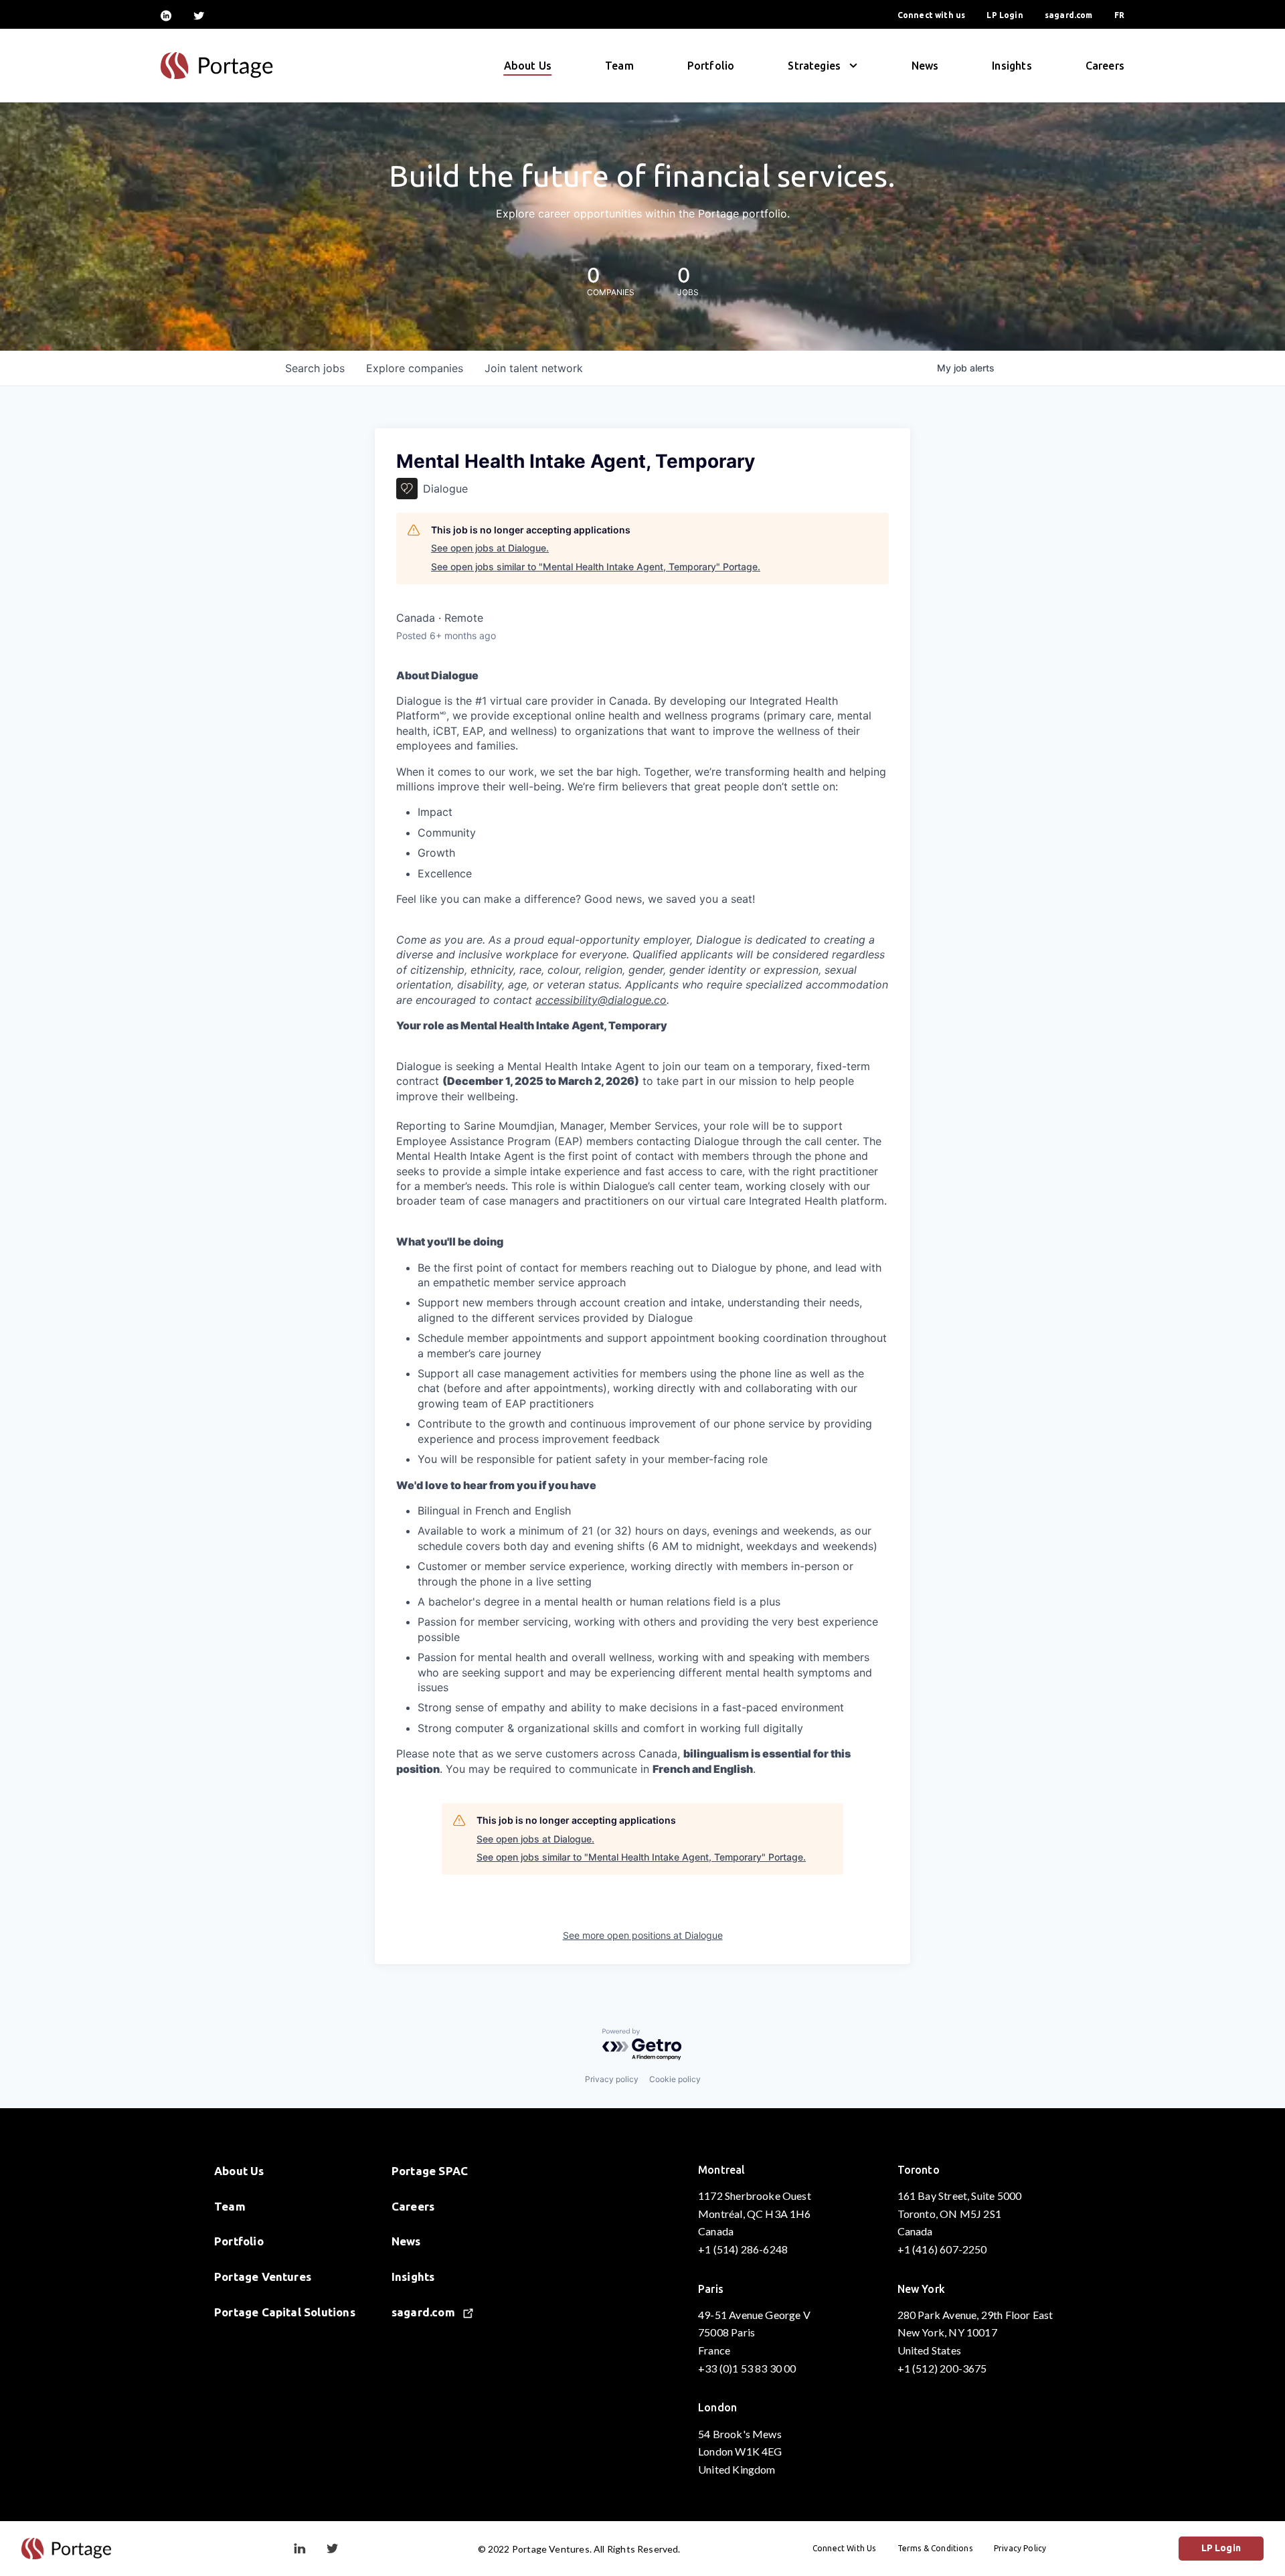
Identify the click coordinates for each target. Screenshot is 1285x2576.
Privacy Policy (1020, 2548)
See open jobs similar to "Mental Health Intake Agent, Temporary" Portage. (596, 567)
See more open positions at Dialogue (643, 1935)
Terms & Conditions (935, 2548)
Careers (1105, 66)
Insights (1012, 66)
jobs (315, 368)
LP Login (1005, 15)
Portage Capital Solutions (285, 2312)
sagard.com (1069, 15)
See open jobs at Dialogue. (490, 548)
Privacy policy (612, 2079)
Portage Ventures (263, 2277)
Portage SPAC (430, 2171)
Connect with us (932, 15)
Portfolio (711, 66)
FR (1119, 15)
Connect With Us (844, 2548)
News (925, 66)
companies (415, 368)
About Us (528, 66)
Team (619, 66)
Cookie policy (675, 2079)
